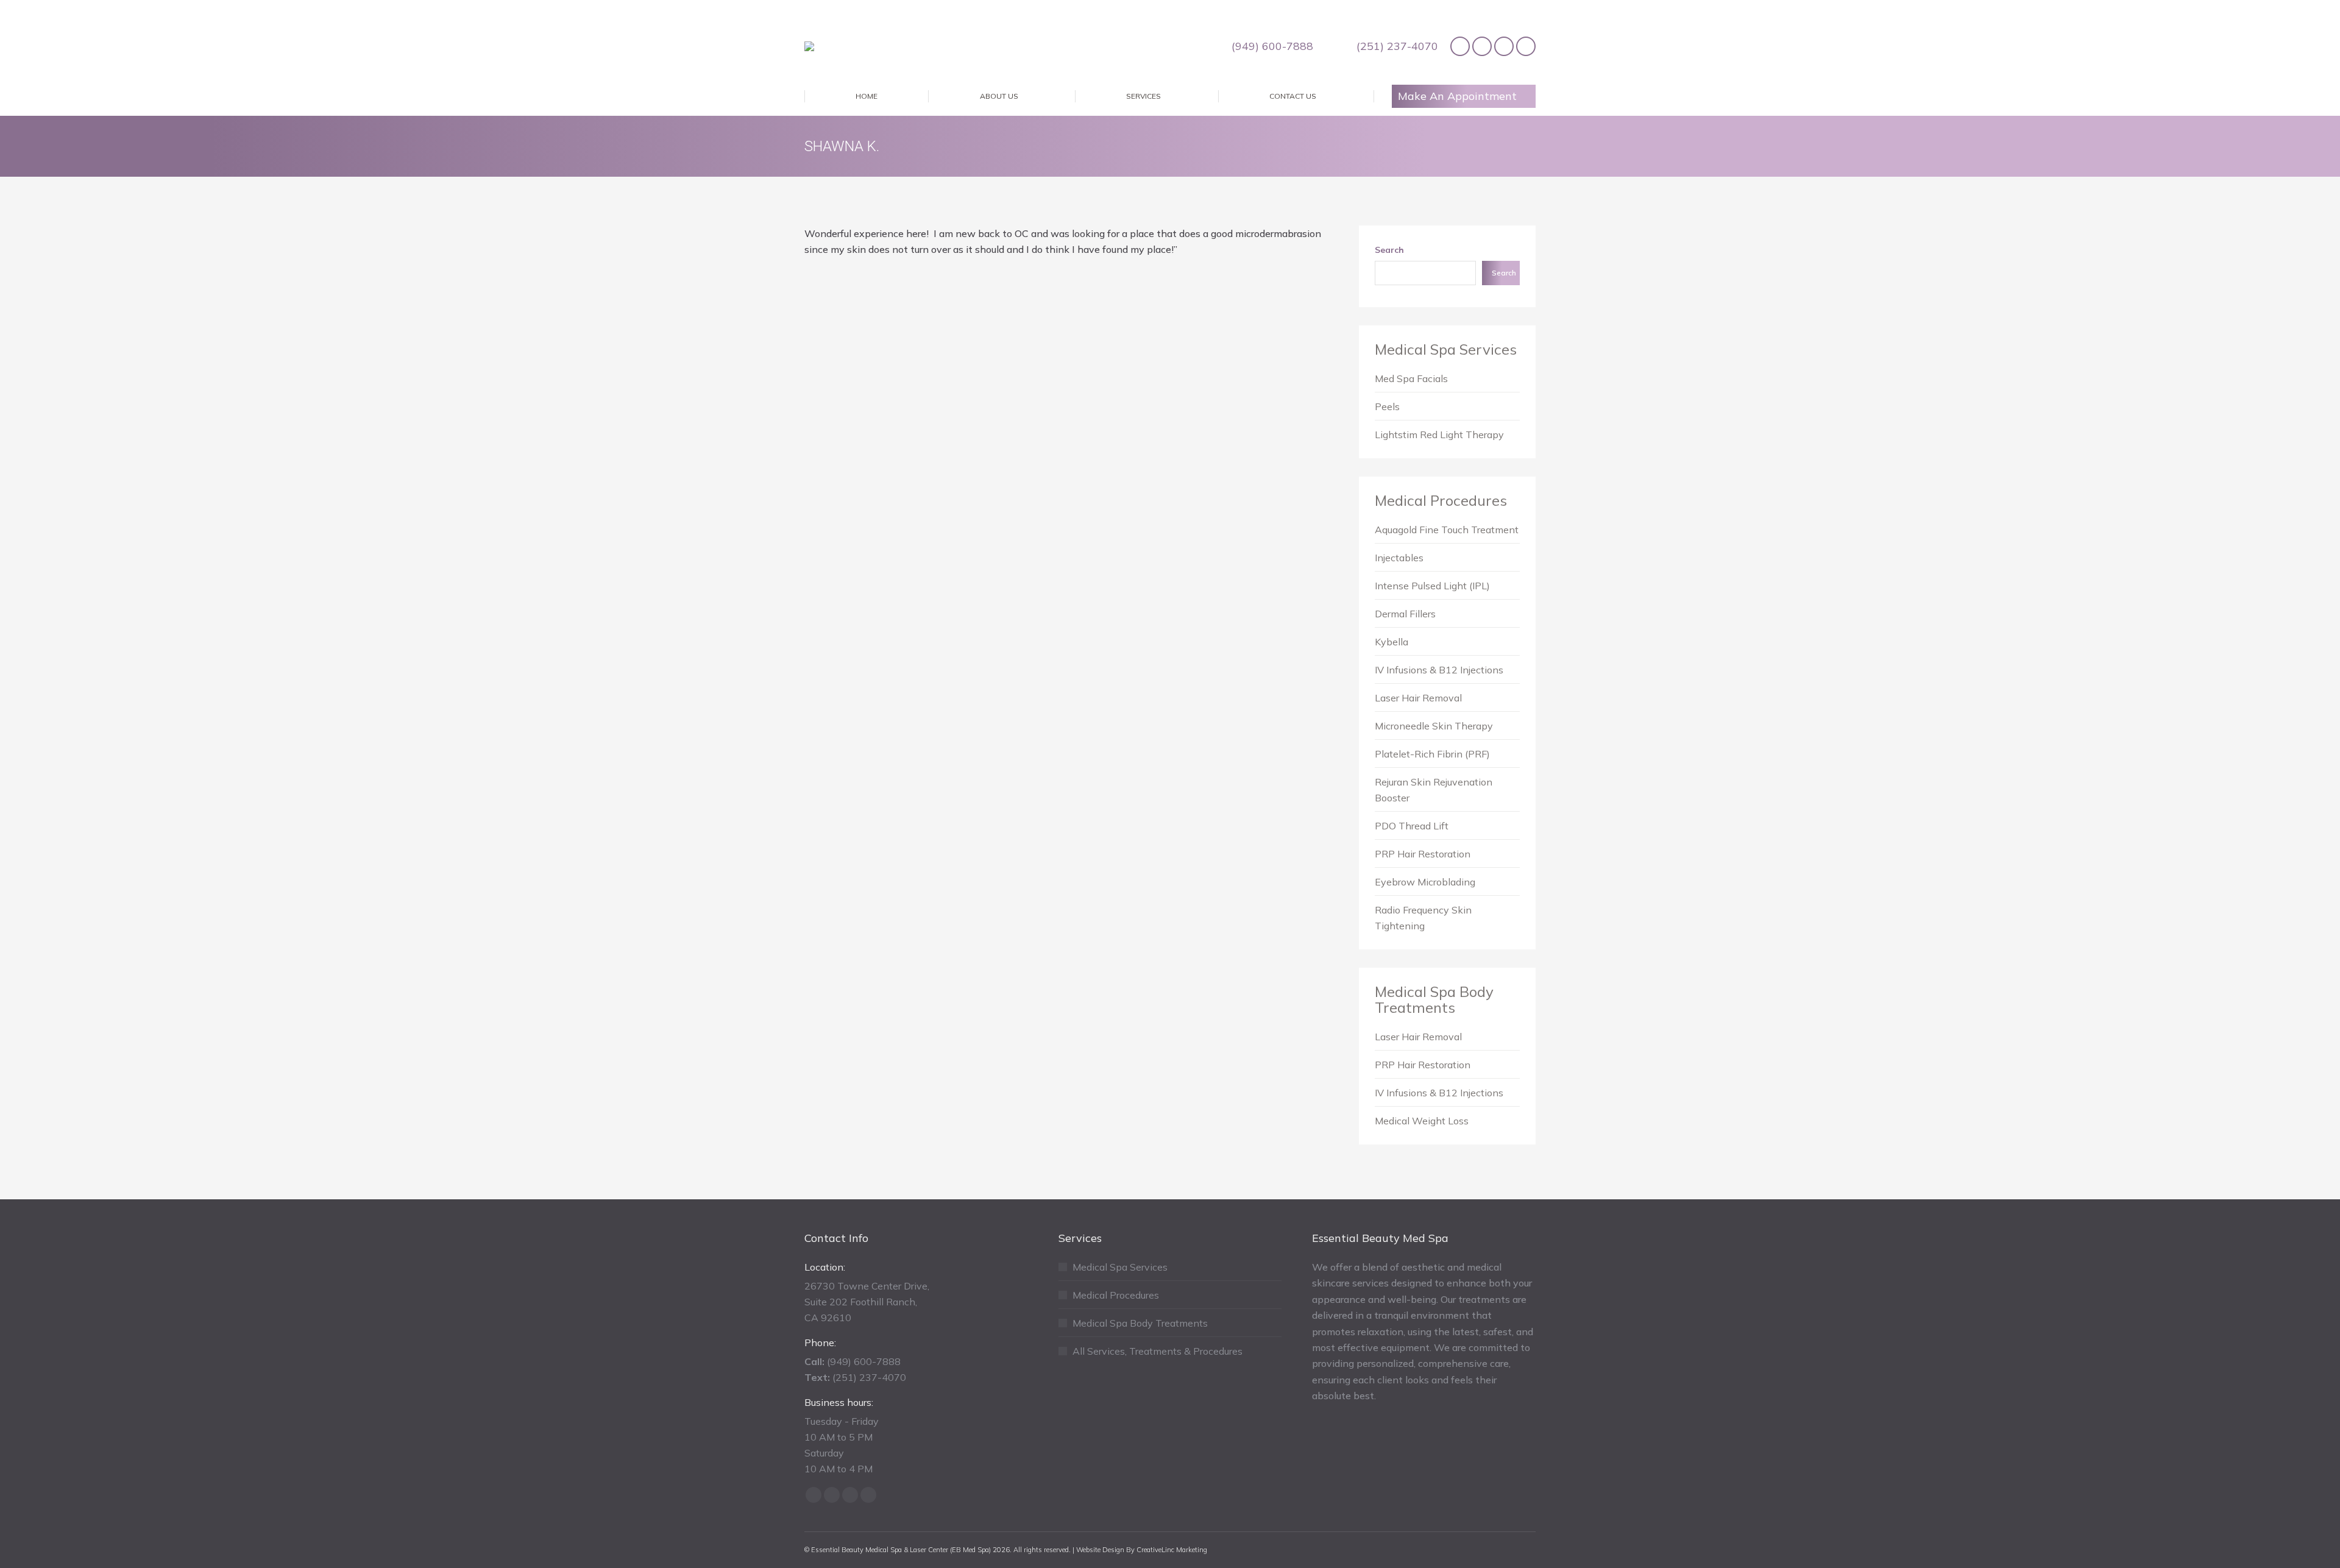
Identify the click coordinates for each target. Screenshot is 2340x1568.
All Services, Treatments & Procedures (1158, 1351)
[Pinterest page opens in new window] (1504, 46)
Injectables (1399, 558)
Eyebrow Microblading (1425, 882)
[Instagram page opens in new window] (1526, 46)
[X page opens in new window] (1482, 46)
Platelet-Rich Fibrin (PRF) (1432, 754)
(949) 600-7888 (1272, 46)
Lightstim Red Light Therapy (1439, 435)
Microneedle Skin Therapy (1434, 726)
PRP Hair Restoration (1423, 854)
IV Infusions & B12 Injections (1439, 670)
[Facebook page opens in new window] (1460, 46)
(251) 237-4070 (1397, 46)
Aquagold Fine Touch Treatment (1447, 530)
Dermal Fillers (1405, 614)
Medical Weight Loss (1422, 1121)
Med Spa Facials (1411, 378)
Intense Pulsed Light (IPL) (1432, 586)
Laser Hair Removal (1418, 698)
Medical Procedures (1441, 500)
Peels (1387, 406)
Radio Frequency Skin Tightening (1423, 918)
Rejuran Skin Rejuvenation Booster (1434, 790)
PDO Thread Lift (1412, 826)
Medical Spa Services (1446, 349)
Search (1389, 250)
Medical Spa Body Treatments (1434, 999)
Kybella (1392, 642)
